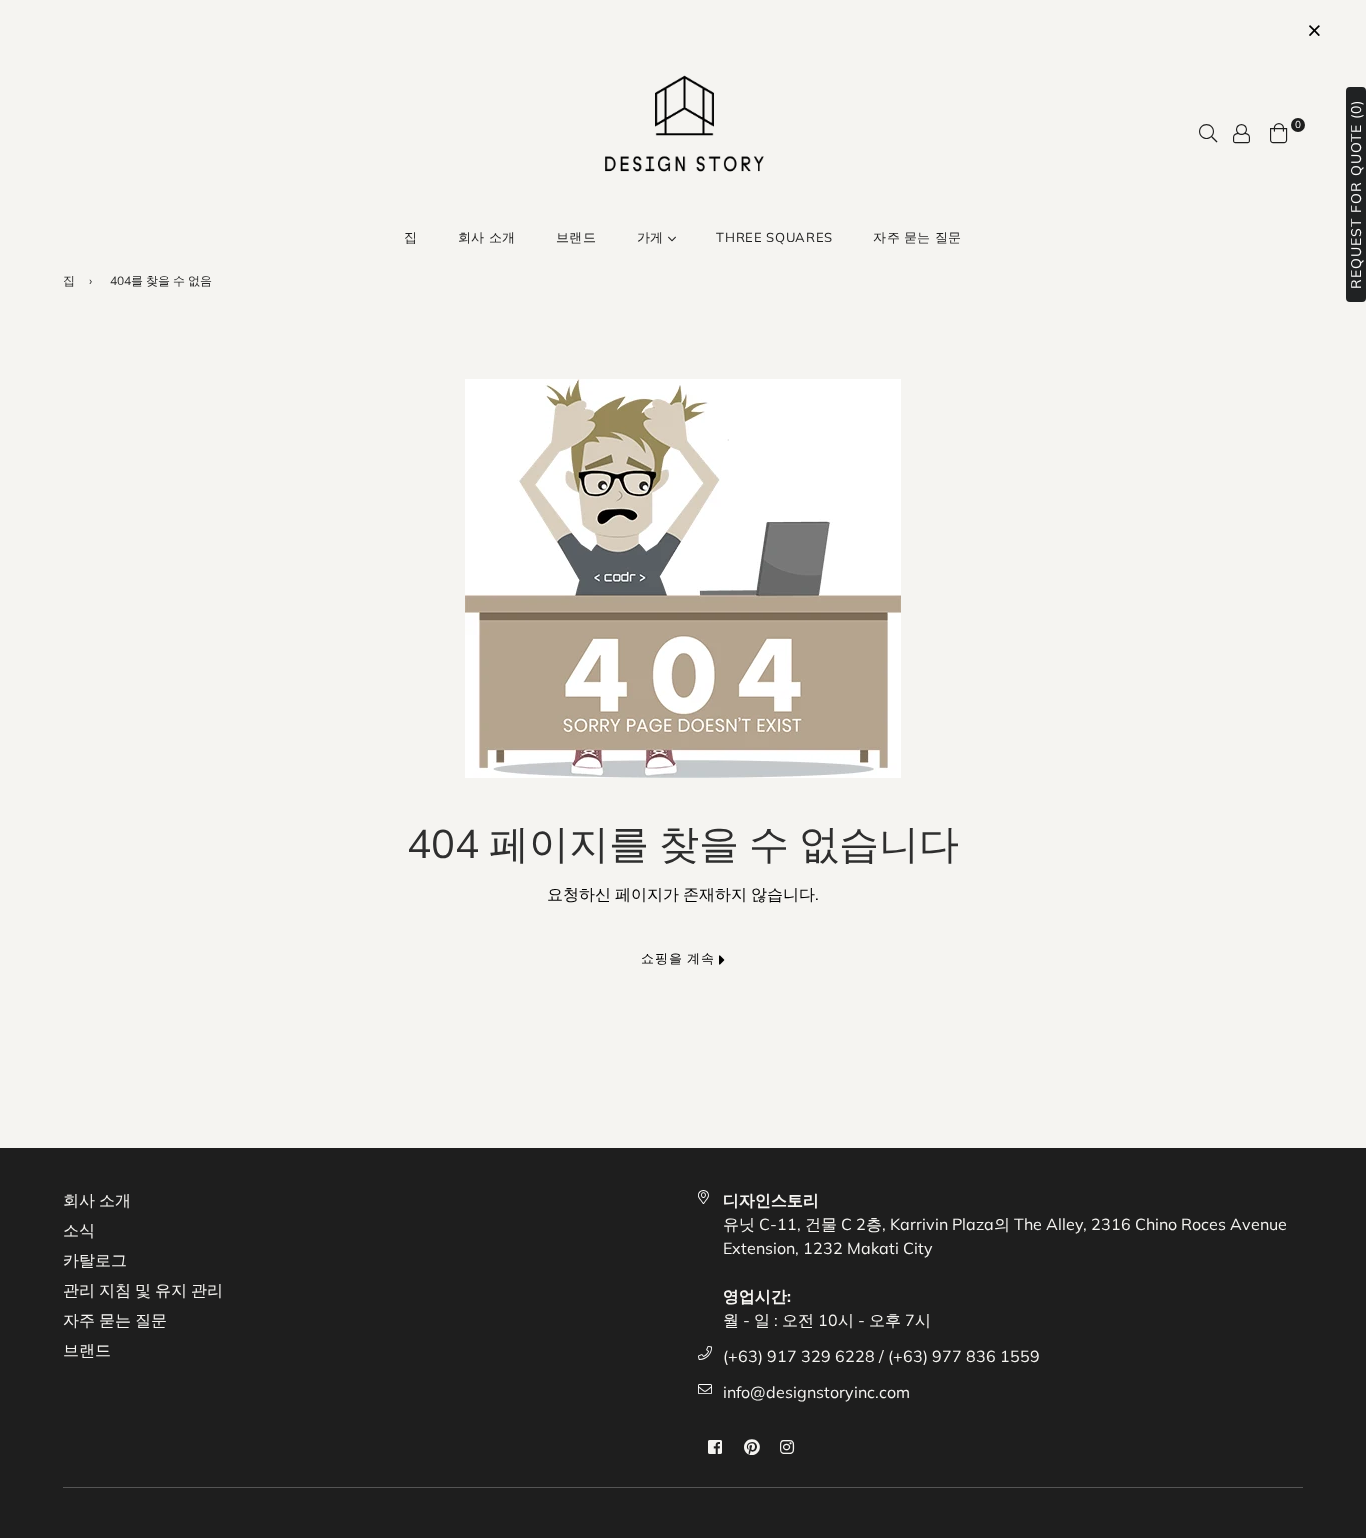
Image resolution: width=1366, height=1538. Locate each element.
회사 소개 (487, 237)
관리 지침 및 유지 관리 (143, 1290)
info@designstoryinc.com (816, 1392)
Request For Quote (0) (1356, 194)
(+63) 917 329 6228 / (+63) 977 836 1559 (881, 1356)
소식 (79, 1230)
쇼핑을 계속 (680, 958)
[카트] (1279, 131)
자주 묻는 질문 (917, 237)
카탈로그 (95, 1260)
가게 (652, 237)
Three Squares (774, 237)
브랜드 (576, 237)
